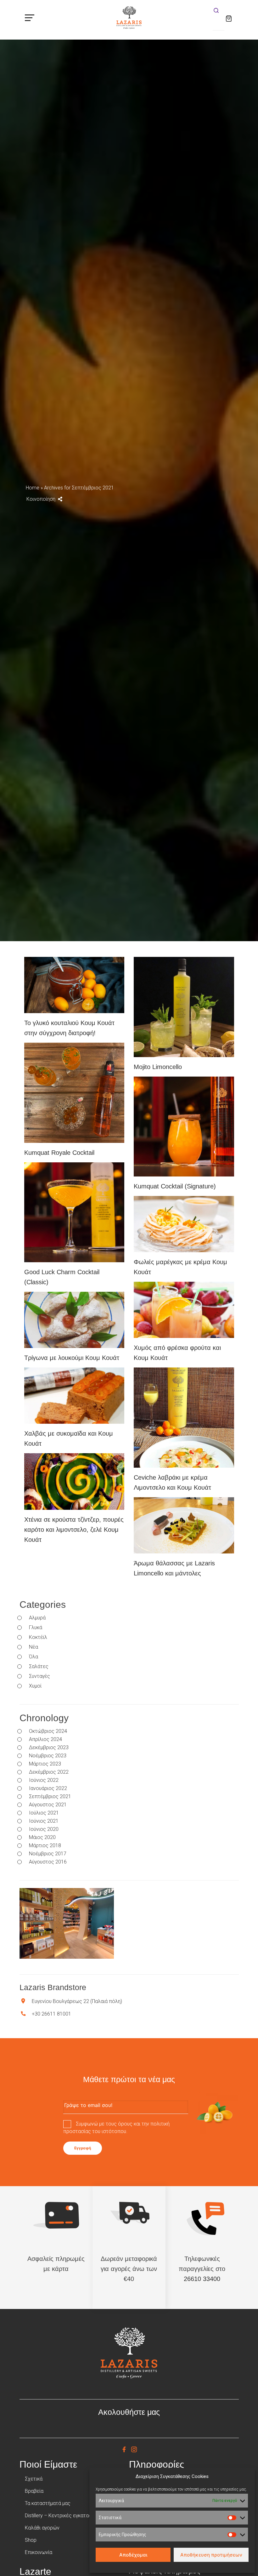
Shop (31, 2540)
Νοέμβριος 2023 (48, 1756)
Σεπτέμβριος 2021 (50, 1797)
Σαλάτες (39, 1667)
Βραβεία (34, 2491)
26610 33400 (202, 2279)
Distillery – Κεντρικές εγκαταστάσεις (66, 2516)
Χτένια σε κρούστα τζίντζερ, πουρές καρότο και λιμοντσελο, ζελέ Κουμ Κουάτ (74, 1530)
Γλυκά (36, 1628)
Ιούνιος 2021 (44, 1821)
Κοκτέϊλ (38, 1637)
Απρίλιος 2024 (45, 1739)
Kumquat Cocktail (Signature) (175, 1186)
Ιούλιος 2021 (44, 1813)
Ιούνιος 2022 (44, 1780)
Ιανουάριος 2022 (48, 1788)
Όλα (34, 1657)
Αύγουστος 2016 (48, 1862)
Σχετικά (34, 2479)
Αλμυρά (37, 1618)
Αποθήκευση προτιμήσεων (211, 2555)
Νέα (34, 1647)
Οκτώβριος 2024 (48, 1731)
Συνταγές (39, 1676)
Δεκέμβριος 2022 (49, 1772)
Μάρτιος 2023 (45, 1764)
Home (33, 488)
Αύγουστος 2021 (48, 1805)
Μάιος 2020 (42, 1837)
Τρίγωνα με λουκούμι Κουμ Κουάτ (72, 1358)
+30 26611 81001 (51, 2014)
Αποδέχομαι (133, 2555)
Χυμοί (35, 1686)
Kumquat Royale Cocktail (59, 1153)
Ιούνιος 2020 (44, 1829)
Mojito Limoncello (158, 1067)
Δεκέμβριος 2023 (49, 1748)
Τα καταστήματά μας (48, 2503)
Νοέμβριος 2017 (48, 1854)
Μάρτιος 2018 (45, 1846)
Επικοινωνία (39, 2552)
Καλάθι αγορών (42, 2528)
